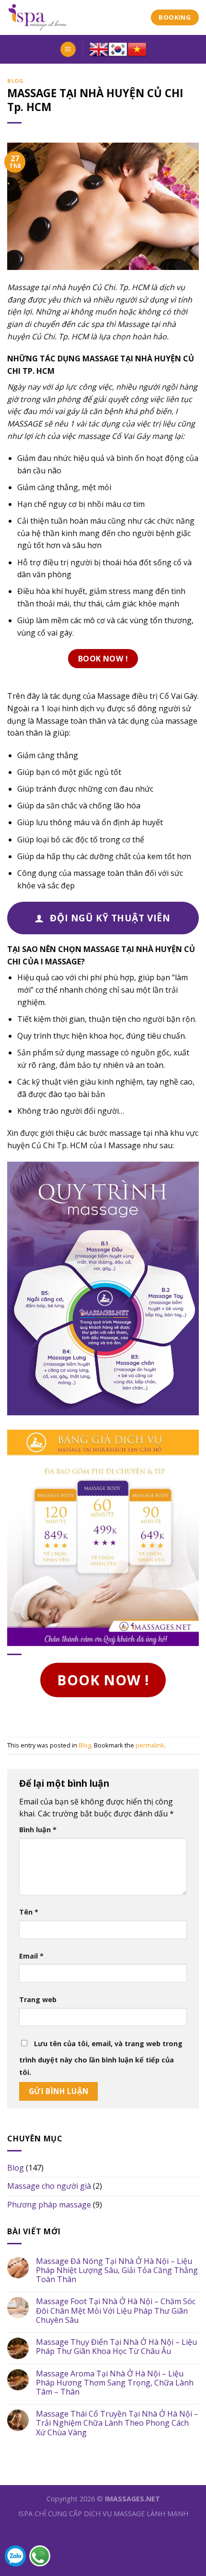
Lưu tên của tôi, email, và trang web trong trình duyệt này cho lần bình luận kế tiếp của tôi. (101, 2058)
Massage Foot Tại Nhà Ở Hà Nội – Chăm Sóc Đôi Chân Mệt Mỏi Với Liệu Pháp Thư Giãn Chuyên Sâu (116, 2311)
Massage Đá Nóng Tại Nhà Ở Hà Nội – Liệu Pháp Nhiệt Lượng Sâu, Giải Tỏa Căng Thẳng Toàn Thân (117, 2271)
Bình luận (38, 1830)
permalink (150, 1745)
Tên (29, 1912)
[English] (99, 49)
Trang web (38, 1999)
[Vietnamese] (137, 49)
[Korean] (118, 49)
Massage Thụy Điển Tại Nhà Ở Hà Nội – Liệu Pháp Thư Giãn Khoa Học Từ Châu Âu (116, 2347)
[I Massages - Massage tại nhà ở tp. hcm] (72, 17)
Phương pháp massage (49, 2205)
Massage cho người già (49, 2186)
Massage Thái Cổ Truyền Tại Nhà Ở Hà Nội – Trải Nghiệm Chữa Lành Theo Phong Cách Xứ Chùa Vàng (117, 2423)
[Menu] (68, 50)
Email (31, 1956)
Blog (15, 81)
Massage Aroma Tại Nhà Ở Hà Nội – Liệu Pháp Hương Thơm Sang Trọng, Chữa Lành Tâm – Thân (115, 2383)
